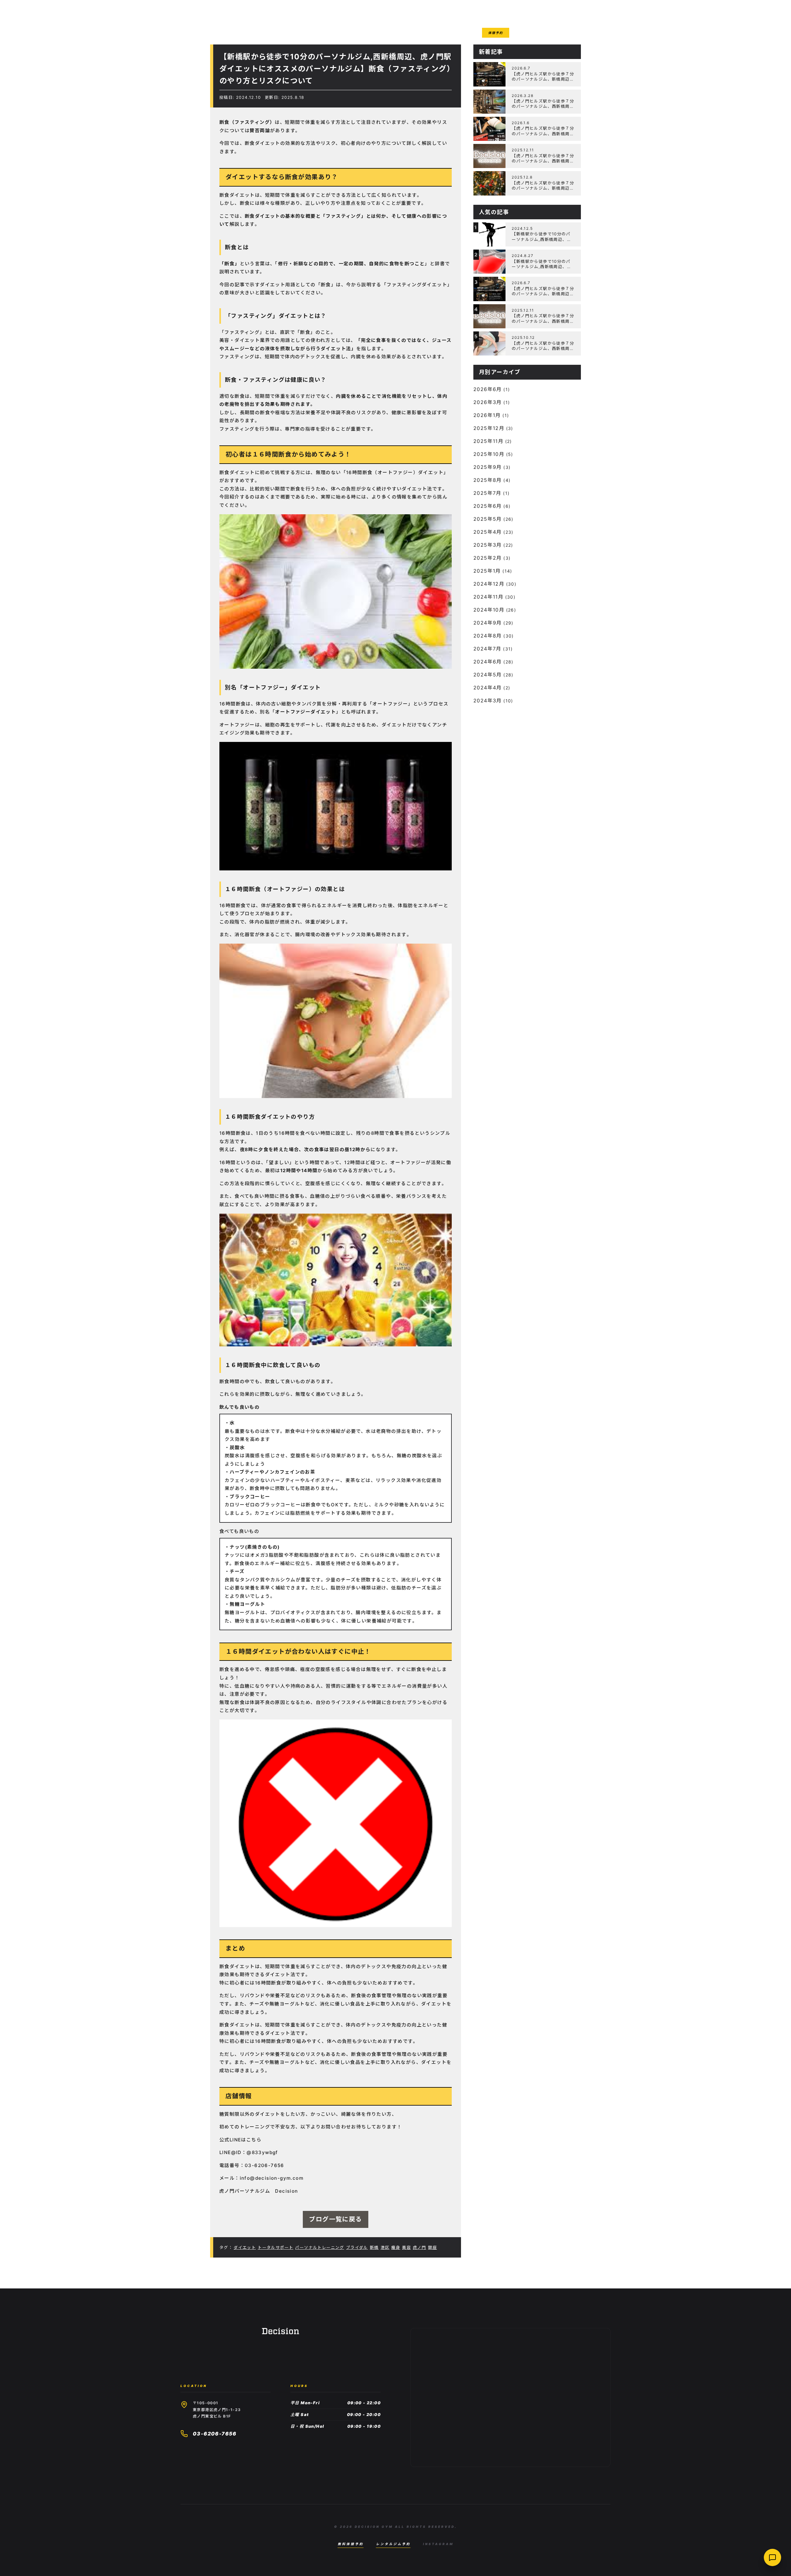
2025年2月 (488, 558)
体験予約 (496, 33)
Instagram (438, 2544)
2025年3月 (488, 545)
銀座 (432, 2247)
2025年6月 (488, 506)
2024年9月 (488, 623)
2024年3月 (488, 701)
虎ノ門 (419, 2247)
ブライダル (357, 2247)
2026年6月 (488, 389)
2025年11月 (488, 441)
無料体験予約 (351, 2544)
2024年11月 (488, 597)
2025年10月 (489, 454)
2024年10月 (489, 610)
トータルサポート (275, 2247)
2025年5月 (488, 519)
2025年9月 (488, 467)
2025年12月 (489, 428)
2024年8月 (488, 636)
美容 (406, 2247)
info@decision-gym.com (272, 2178)
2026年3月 (488, 402)
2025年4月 (488, 532)
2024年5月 (488, 675)
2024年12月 (489, 584)
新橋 (374, 2247)
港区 (385, 2247)
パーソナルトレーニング (319, 2247)
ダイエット (245, 2247)
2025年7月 (487, 493)
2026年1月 (487, 415)
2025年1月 (487, 571)
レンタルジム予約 (393, 2544)
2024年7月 (487, 649)
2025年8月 (488, 480)
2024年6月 (488, 662)
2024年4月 (488, 688)
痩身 (396, 2247)
